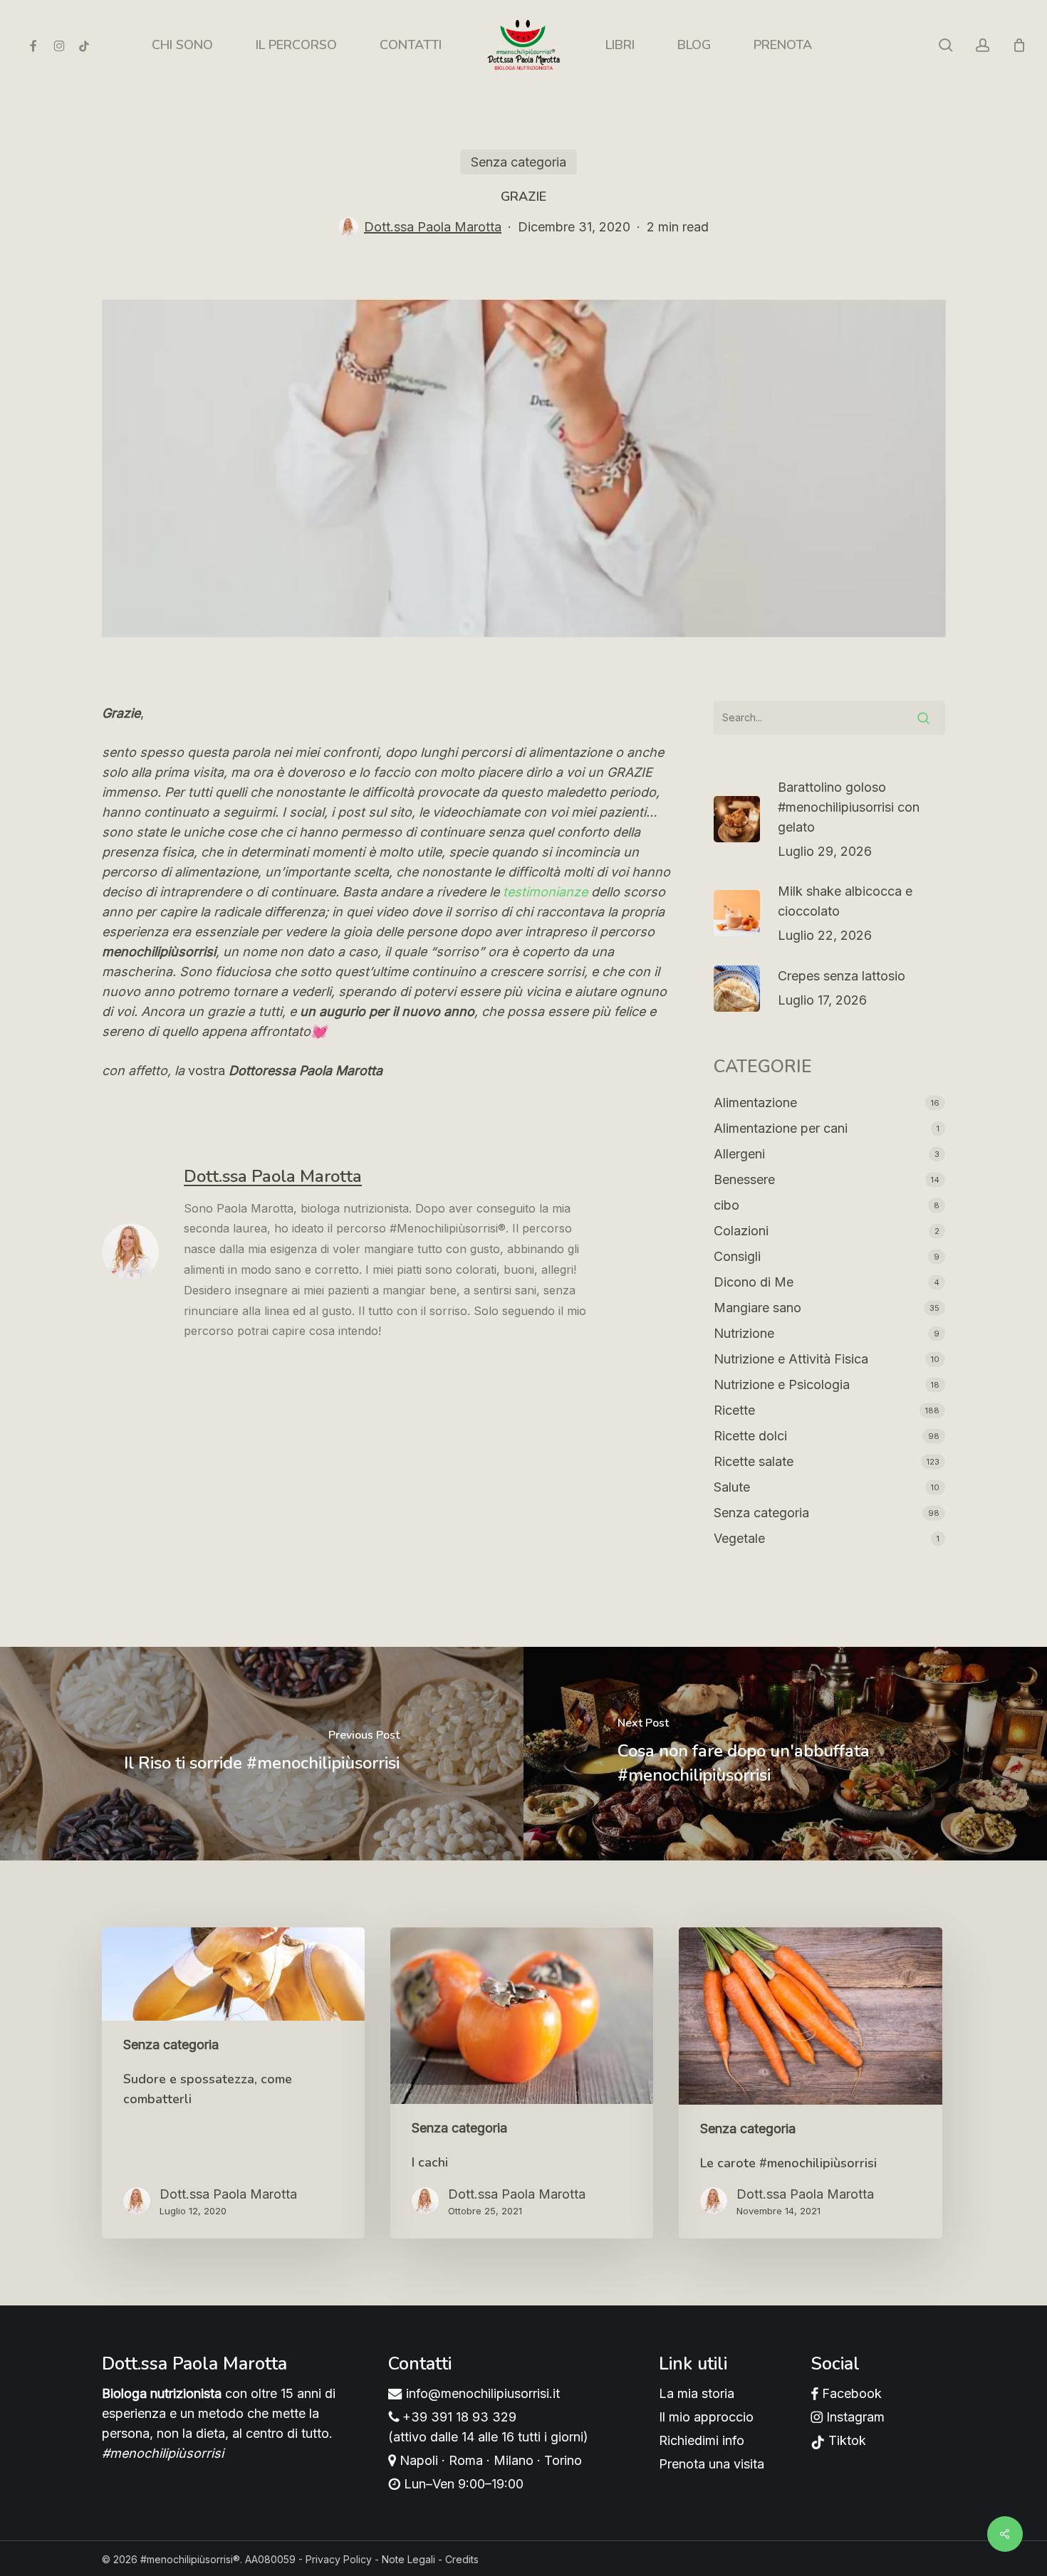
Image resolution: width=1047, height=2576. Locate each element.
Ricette (734, 1410)
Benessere (744, 1179)
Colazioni (741, 1231)
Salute (732, 1487)
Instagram (854, 2417)
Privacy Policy (339, 2559)
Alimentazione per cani (781, 1128)
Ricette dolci (750, 1436)
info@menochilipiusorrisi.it (481, 2393)
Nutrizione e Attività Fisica (791, 1359)
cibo (726, 1205)
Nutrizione (744, 1333)
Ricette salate (754, 1461)
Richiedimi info (702, 2440)
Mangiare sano (757, 1308)
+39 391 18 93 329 (458, 2417)
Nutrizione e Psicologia (782, 1384)
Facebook (850, 2393)
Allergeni (739, 1154)
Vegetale (739, 1538)
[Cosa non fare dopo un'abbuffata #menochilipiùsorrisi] (785, 1754)
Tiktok (845, 2440)
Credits (462, 2559)
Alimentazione (755, 1103)
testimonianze (545, 892)
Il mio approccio (706, 2417)
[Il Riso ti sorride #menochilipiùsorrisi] (262, 1754)
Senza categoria (519, 162)
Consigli (737, 1256)
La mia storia (697, 2393)
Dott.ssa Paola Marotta (433, 227)
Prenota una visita (712, 2464)
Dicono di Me (754, 1282)
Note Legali (408, 2559)
